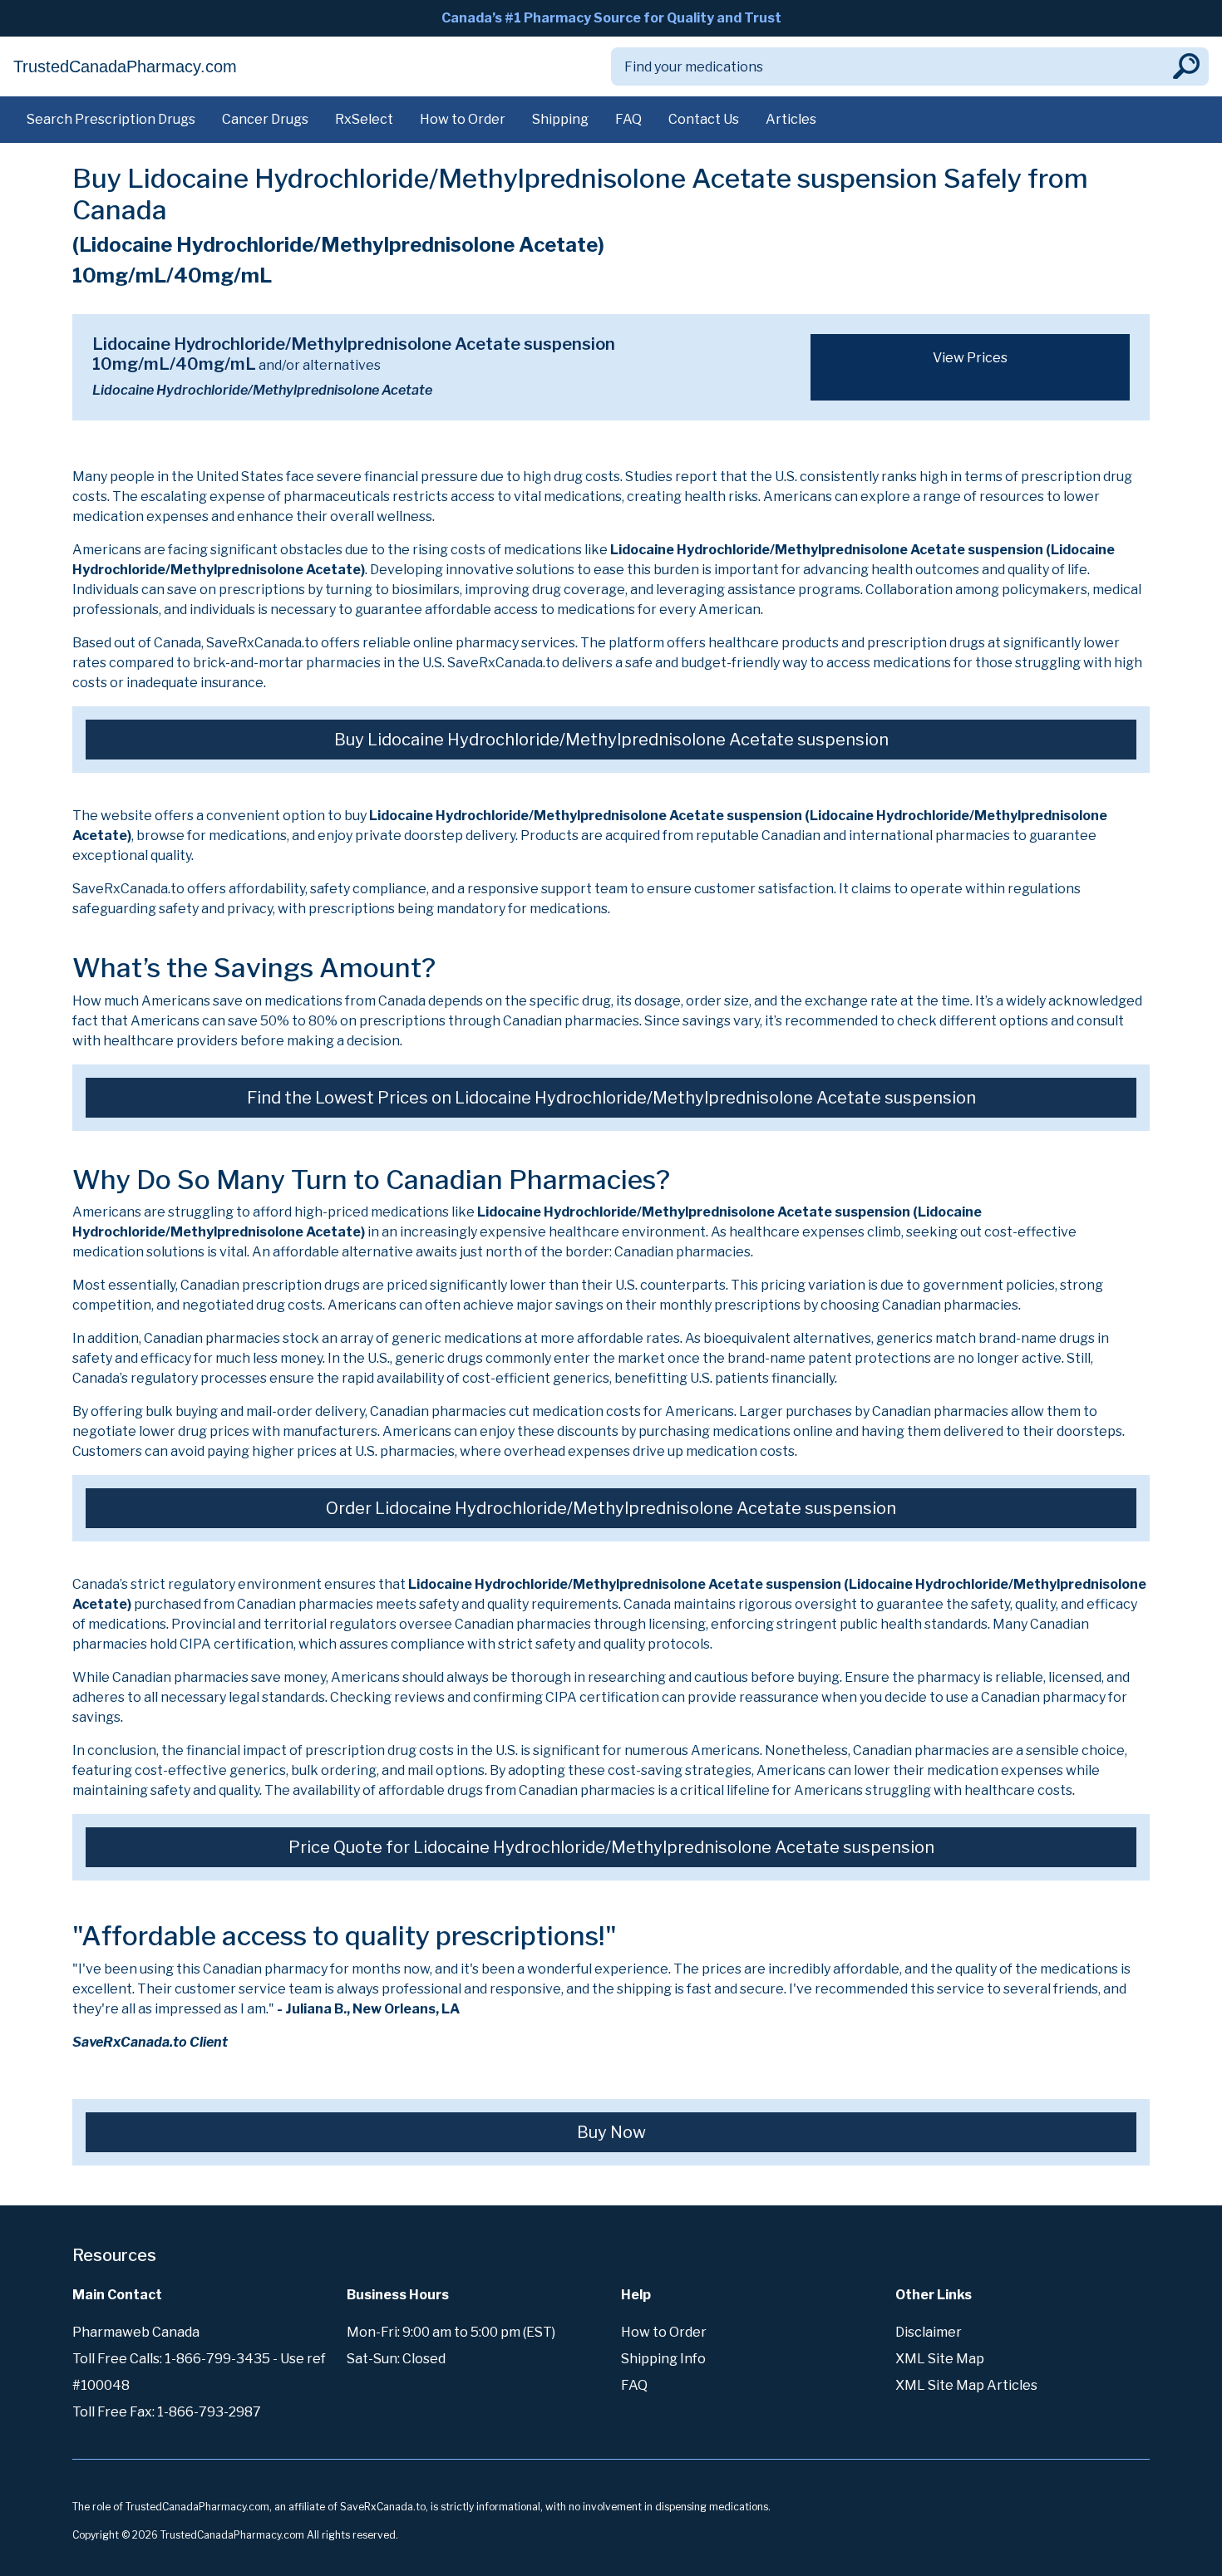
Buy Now (611, 2132)
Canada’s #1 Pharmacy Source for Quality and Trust (611, 18)
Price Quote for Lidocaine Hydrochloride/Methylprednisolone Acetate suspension (611, 1847)
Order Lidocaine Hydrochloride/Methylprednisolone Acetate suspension (611, 1508)
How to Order (463, 119)
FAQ (628, 119)
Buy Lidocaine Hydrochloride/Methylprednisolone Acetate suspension (611, 740)
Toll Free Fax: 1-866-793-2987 (167, 2412)
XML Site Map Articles (966, 2385)
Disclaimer (929, 2332)
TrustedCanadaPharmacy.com (125, 66)
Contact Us (704, 119)
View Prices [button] (970, 358)
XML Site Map (940, 2359)
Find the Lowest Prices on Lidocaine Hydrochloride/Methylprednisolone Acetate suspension (611, 1098)
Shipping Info (663, 2359)
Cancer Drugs (265, 119)
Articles (791, 119)
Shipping (560, 119)
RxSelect (364, 119)
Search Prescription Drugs (111, 119)
